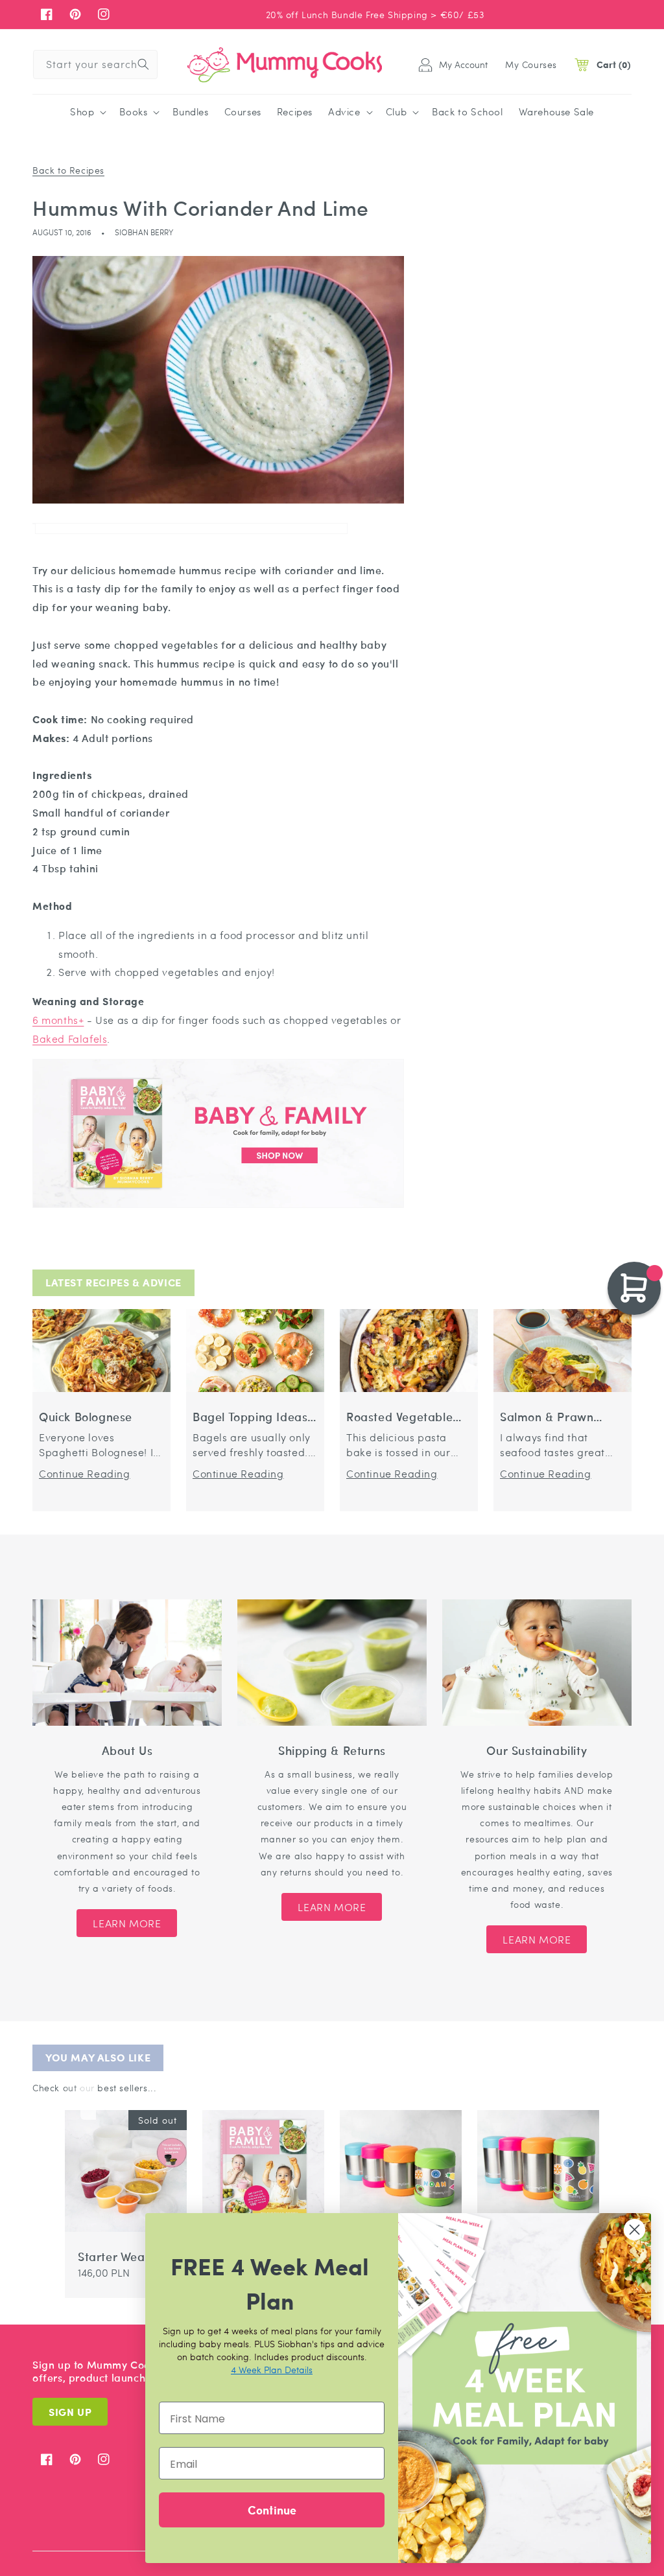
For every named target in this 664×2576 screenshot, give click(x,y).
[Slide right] (88, 2100)
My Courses (531, 64)
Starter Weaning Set (124, 2257)
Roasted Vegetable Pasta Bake (399, 1417)
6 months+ (58, 1020)
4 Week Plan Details (272, 2369)
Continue (272, 2510)
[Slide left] (73, 2100)
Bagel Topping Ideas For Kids (250, 1417)
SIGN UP (70, 2412)
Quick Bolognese (86, 1417)
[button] (87, 112)
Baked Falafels (70, 1039)
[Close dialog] (634, 2230)
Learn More (127, 1923)
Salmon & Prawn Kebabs (547, 1417)
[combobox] (95, 64)
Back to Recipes (68, 170)
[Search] (143, 64)
